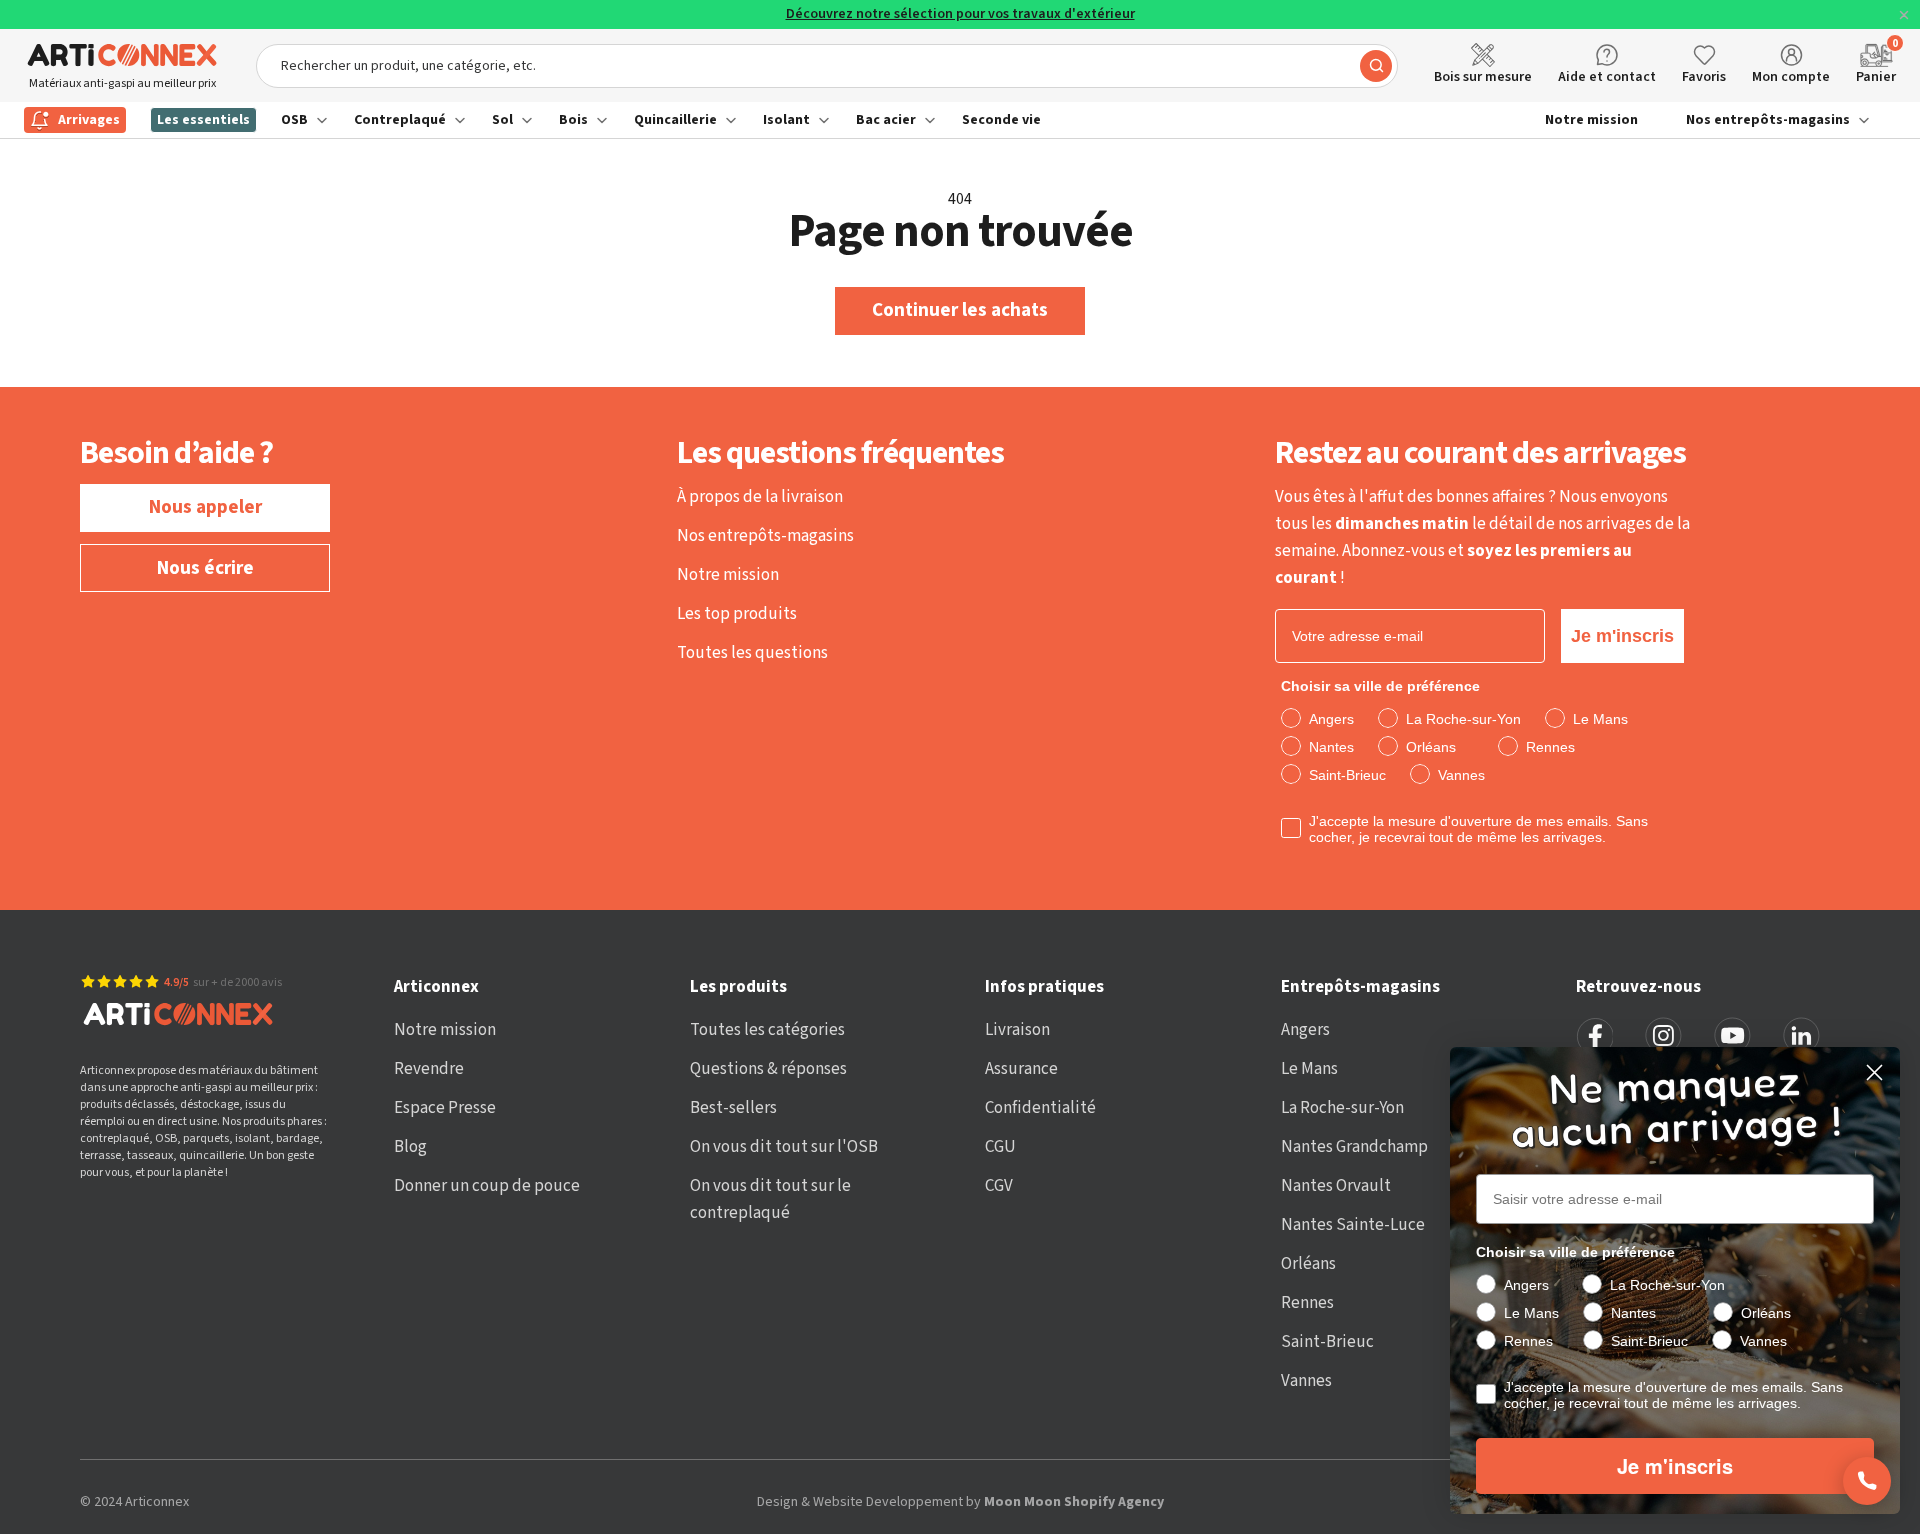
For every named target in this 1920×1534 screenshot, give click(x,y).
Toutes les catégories (767, 1030)
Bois (573, 120)
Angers (1305, 1030)
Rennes (1307, 1303)
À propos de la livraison (760, 497)
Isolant (786, 120)
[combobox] (827, 66)
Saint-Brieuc (1327, 1342)
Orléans (1308, 1264)
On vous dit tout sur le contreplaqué (770, 1199)
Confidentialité (1040, 1108)
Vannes (1306, 1381)
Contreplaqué (400, 120)
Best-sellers (733, 1108)
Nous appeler (205, 507)
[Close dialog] (1874, 1072)
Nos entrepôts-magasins (1768, 120)
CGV (999, 1186)
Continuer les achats (960, 310)
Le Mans (1309, 1069)
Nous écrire (205, 568)
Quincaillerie (675, 120)
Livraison (1017, 1030)
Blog (410, 1147)
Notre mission (1591, 120)
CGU (1000, 1147)
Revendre (429, 1069)
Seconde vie (1001, 120)
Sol (502, 120)
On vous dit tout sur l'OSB (784, 1147)
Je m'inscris (1622, 636)
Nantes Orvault (1336, 1186)
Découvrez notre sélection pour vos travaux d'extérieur (960, 14)
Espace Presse (445, 1108)
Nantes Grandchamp (1354, 1147)
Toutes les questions (752, 653)
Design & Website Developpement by (960, 1502)
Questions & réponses (768, 1069)
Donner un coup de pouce (487, 1186)
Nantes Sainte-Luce (1353, 1225)
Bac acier (886, 120)
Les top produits (737, 614)
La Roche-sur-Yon (1342, 1108)
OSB (294, 120)
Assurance (1021, 1069)
